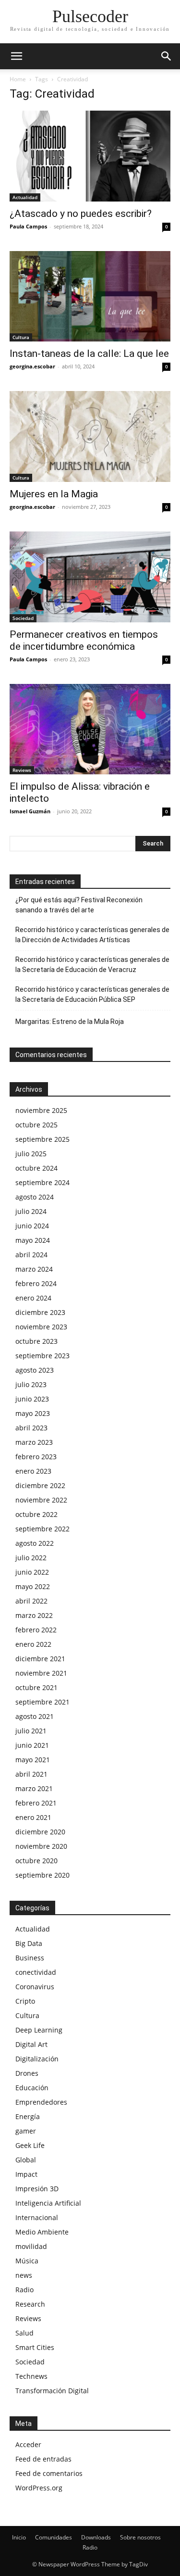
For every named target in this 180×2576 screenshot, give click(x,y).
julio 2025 (31, 1154)
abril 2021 (31, 1774)
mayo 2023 (33, 1413)
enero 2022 (33, 1644)
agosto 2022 (35, 1543)
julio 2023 (31, 1384)
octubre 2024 (36, 1168)
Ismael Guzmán (30, 811)
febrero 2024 (36, 1283)
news (24, 2275)
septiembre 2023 (42, 1356)
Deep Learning (39, 2030)
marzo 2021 (34, 1788)
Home (18, 79)
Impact (26, 2174)
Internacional (37, 2217)
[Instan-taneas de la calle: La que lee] (90, 297)
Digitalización (37, 2059)
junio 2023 (32, 1399)
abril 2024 (31, 1255)
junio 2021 (32, 1745)
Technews (31, 2376)
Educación (32, 2088)
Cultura (21, 337)
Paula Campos (28, 226)
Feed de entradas (43, 2459)
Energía (28, 2116)
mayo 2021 (33, 1760)
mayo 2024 (33, 1240)
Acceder (28, 2444)
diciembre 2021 (40, 1659)
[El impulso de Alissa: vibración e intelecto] (90, 729)
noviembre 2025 (41, 1110)
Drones (27, 2073)
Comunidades (54, 2537)
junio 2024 (32, 1226)
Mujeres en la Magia (54, 494)
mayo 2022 (33, 1586)
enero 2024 (33, 1298)
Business (30, 1958)
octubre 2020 (36, 1861)
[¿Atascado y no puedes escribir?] (90, 156)
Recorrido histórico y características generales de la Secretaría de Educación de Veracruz (92, 965)
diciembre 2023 (40, 1312)
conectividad (36, 1972)
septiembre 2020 (42, 1875)
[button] (16, 56)
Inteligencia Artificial (48, 2203)
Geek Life (30, 2145)
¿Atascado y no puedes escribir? (81, 214)
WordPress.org (39, 2488)
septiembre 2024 (42, 1182)
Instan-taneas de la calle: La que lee (89, 354)
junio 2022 (32, 1572)
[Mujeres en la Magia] (90, 436)
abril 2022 (31, 1601)
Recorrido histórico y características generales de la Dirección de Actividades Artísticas (92, 935)
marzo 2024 (34, 1269)
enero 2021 (33, 1817)
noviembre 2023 (41, 1327)
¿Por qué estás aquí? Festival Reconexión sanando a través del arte (79, 905)
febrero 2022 (36, 1630)
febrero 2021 (36, 1803)
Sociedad (23, 618)
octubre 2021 (36, 1687)
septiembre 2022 (42, 1529)
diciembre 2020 (40, 1832)
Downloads (96, 2537)
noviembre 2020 (41, 1846)
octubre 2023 (36, 1341)
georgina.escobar (32, 366)
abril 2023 (31, 1428)
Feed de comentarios (49, 2473)
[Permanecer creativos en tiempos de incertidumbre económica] (90, 577)
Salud (24, 2333)
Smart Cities (35, 2347)
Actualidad (25, 197)
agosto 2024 (35, 1197)
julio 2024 (31, 1211)
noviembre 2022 (41, 1500)
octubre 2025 (36, 1125)
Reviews (22, 770)
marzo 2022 (34, 1615)
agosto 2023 (35, 1370)
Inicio (19, 2537)
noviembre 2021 (41, 1673)
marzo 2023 (34, 1442)
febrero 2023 (36, 1457)
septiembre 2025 (42, 1139)
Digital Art (31, 2044)
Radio (24, 2290)
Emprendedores (41, 2102)
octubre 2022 (36, 1514)
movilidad (31, 2246)
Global (26, 2160)
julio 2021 (31, 1731)
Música (27, 2261)
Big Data (29, 1943)
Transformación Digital (52, 2391)
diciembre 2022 (40, 1485)
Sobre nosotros (140, 2537)
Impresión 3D (37, 2189)
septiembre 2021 (42, 1702)
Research (30, 2304)
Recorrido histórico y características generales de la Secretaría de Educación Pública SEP (92, 994)
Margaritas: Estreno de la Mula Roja (70, 1022)
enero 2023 (33, 1471)
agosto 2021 (35, 1716)
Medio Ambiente (42, 2232)
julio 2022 (31, 1558)
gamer (26, 2131)
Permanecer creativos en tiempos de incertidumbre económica (84, 640)
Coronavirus (35, 1987)
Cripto (25, 2001)
